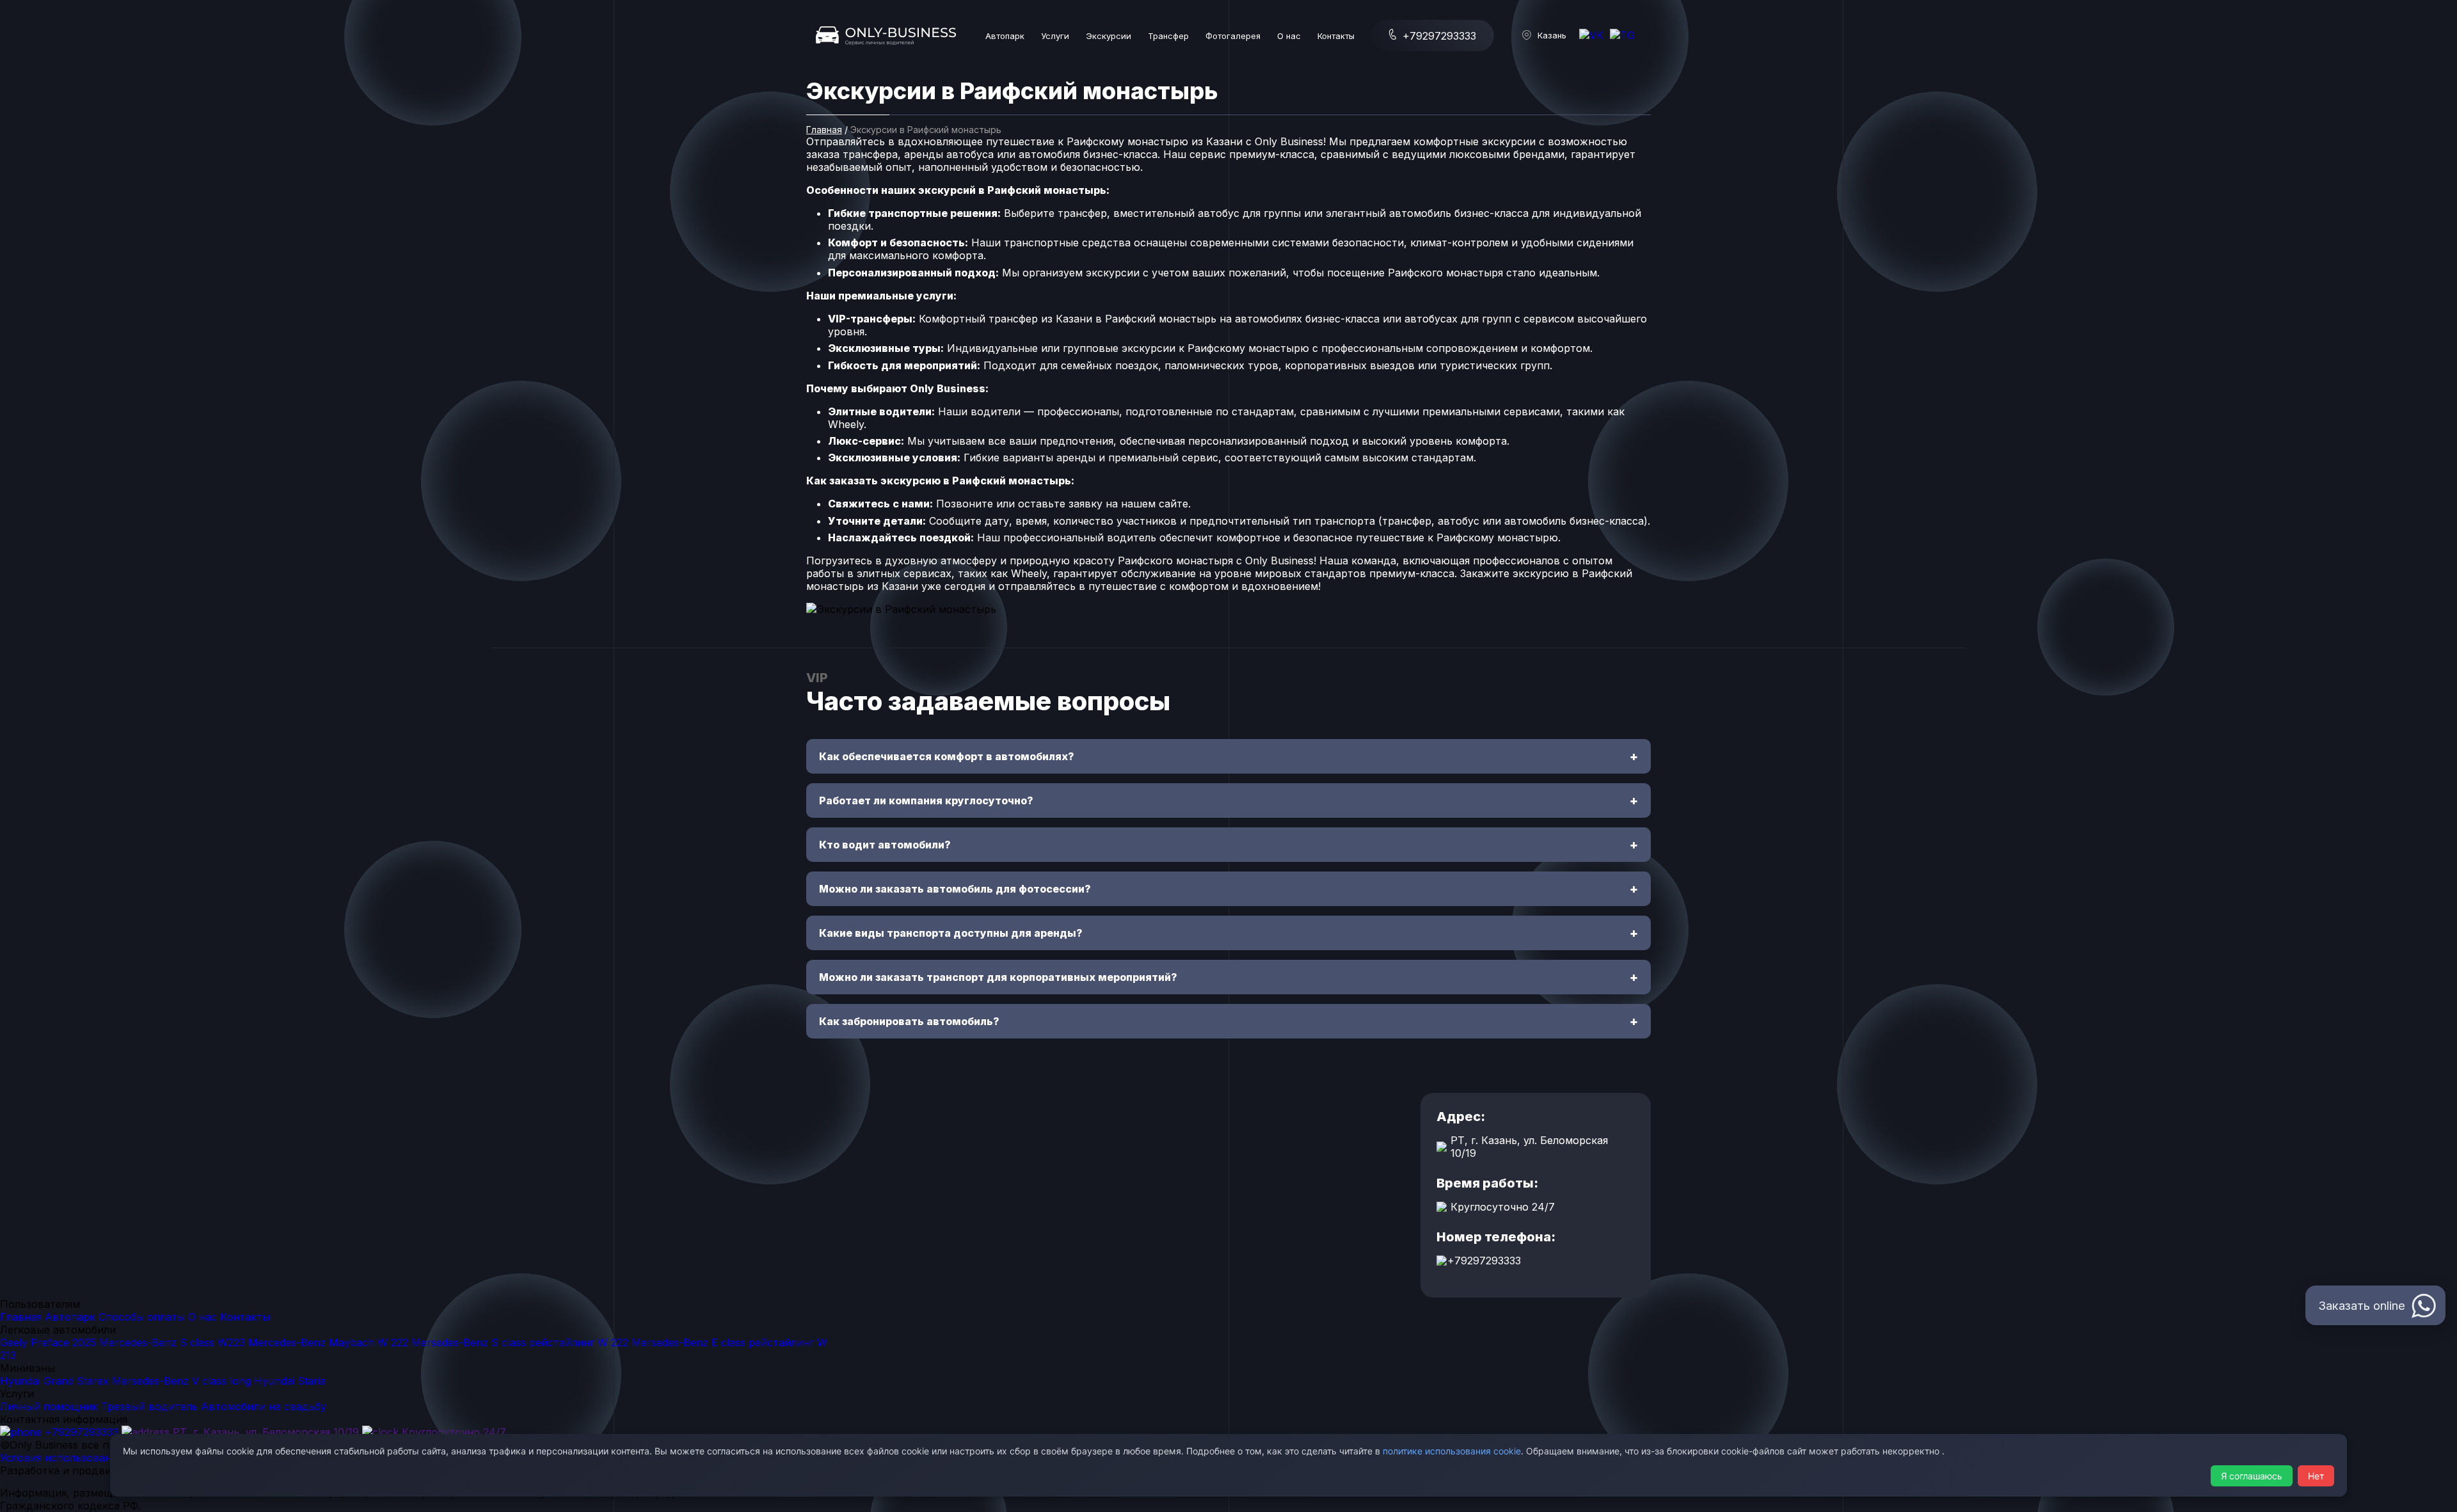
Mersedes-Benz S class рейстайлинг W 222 (520, 1342)
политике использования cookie (1452, 1451)
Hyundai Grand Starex (54, 1381)
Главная (824, 130)
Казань (1552, 35)
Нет (2316, 1476)
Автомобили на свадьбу (264, 1406)
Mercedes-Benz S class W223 (172, 1342)
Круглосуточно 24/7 (452, 1432)
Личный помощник (49, 1406)
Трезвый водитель (149, 1406)
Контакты (1336, 36)
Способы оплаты (142, 1317)
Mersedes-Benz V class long (181, 1381)
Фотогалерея (1233, 36)
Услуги (1055, 36)
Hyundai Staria (290, 1381)
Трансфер (1168, 36)
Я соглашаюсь (2252, 1476)
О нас (1289, 36)
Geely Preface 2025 (48, 1342)
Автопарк (1005, 36)
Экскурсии (1109, 36)
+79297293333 (1438, 36)
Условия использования (61, 1458)
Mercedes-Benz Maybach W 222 (330, 1342)
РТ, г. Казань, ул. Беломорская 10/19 (264, 1432)
